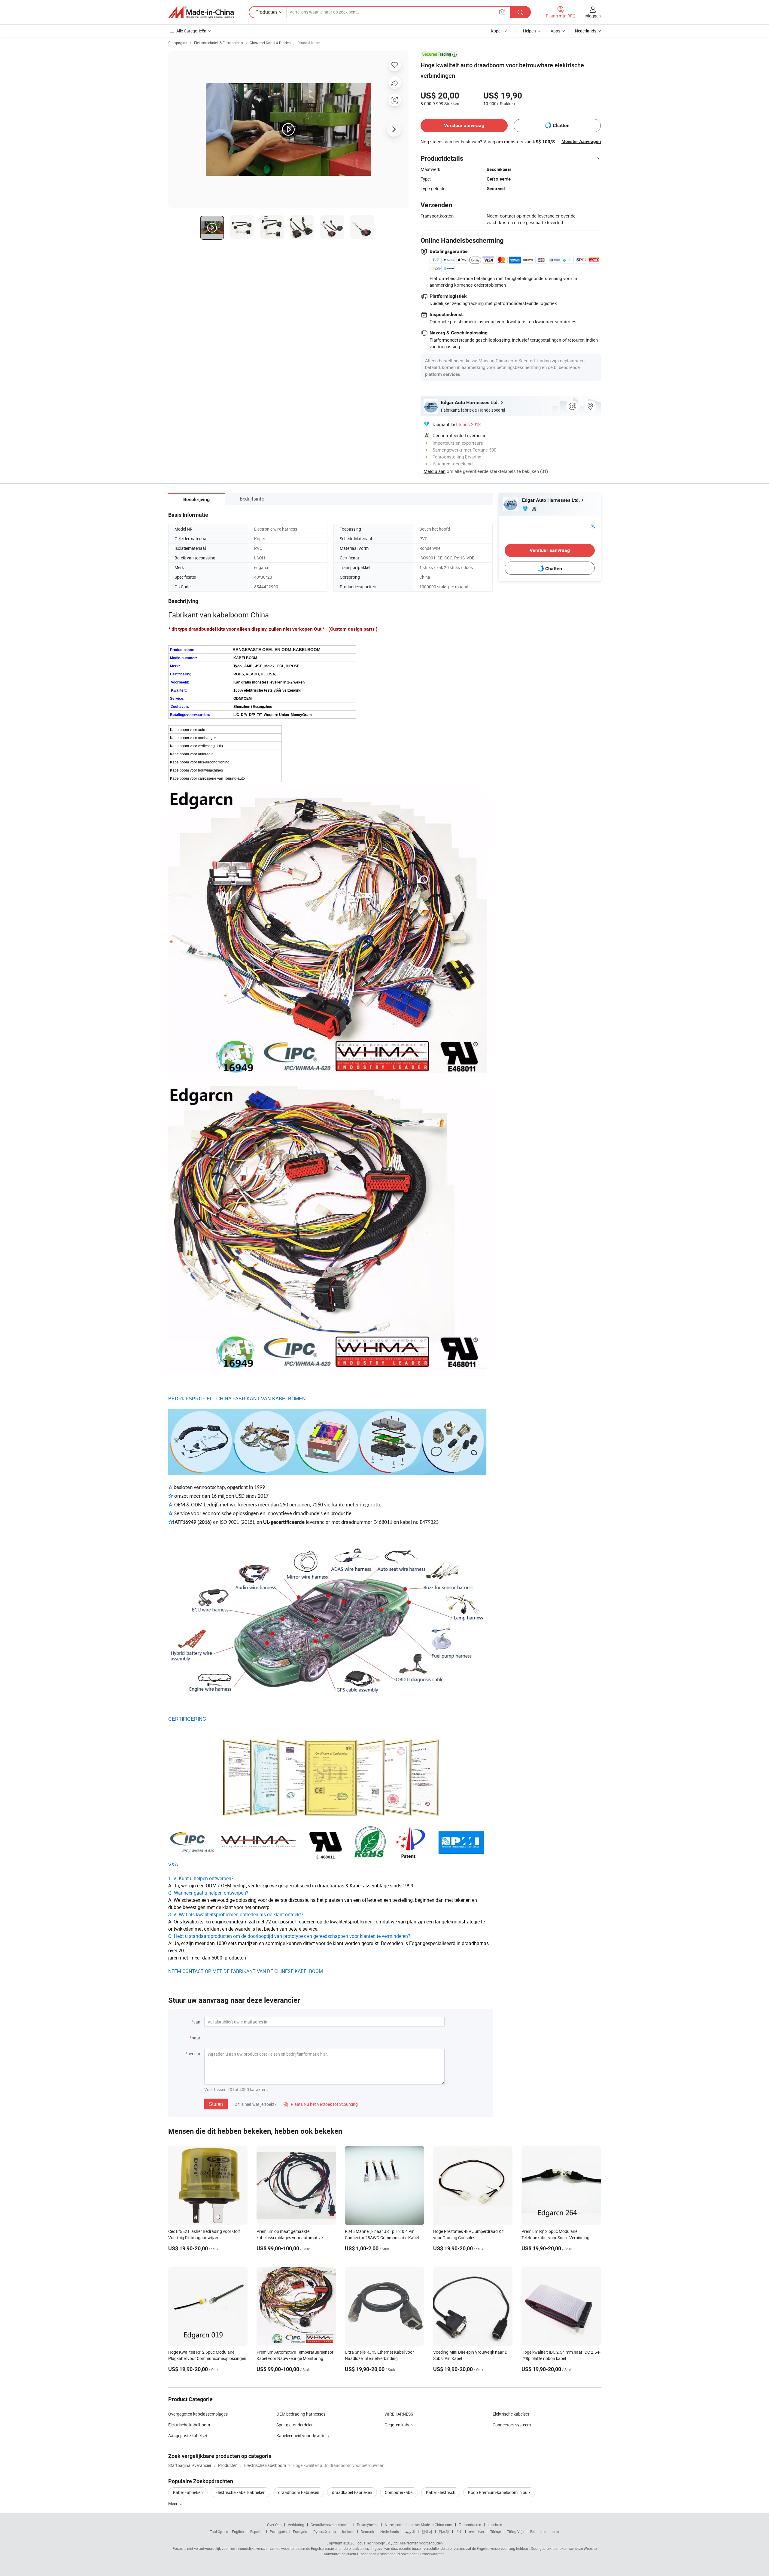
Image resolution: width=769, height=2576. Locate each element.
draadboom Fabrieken (299, 2492)
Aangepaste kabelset (188, 2436)
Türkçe (495, 2532)
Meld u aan (435, 471)
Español (257, 2532)
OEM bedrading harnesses (301, 2414)
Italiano (348, 2532)
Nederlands (390, 2532)
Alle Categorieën (191, 31)
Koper (496, 31)
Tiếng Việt (515, 2532)
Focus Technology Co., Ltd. (377, 2543)
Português (278, 2532)
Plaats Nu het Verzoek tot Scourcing (321, 2104)
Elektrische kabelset (511, 2414)
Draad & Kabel (309, 43)
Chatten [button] (561, 125)
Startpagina (178, 43)
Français (300, 2532)
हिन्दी (459, 2532)
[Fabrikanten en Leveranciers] (201, 12)
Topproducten (470, 2525)
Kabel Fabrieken (188, 2492)
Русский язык (325, 2532)
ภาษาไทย (476, 2532)
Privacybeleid (368, 2525)
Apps (555, 31)
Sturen (216, 2104)
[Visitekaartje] (592, 525)
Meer (173, 2503)
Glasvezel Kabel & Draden (270, 43)
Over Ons (274, 2525)
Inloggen (593, 16)
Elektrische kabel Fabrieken (240, 2492)
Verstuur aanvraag (464, 125)
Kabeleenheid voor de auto (301, 2436)
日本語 (444, 2532)
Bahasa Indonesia (545, 2532)
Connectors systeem (512, 2425)
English (238, 2532)
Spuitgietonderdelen (295, 2425)
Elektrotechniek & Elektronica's (219, 43)
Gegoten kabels (399, 2425)
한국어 (427, 2532)
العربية (410, 2532)
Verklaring (296, 2525)
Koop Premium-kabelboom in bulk (499, 2492)
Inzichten (495, 2525)
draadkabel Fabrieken (352, 2492)
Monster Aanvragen (581, 142)
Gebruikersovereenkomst (331, 2525)
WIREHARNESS (399, 2414)
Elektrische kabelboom (189, 2425)
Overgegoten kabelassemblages (198, 2414)
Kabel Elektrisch (441, 2492)
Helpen (529, 31)
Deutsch (367, 2532)
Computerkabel (399, 2492)
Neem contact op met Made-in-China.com (419, 2525)
